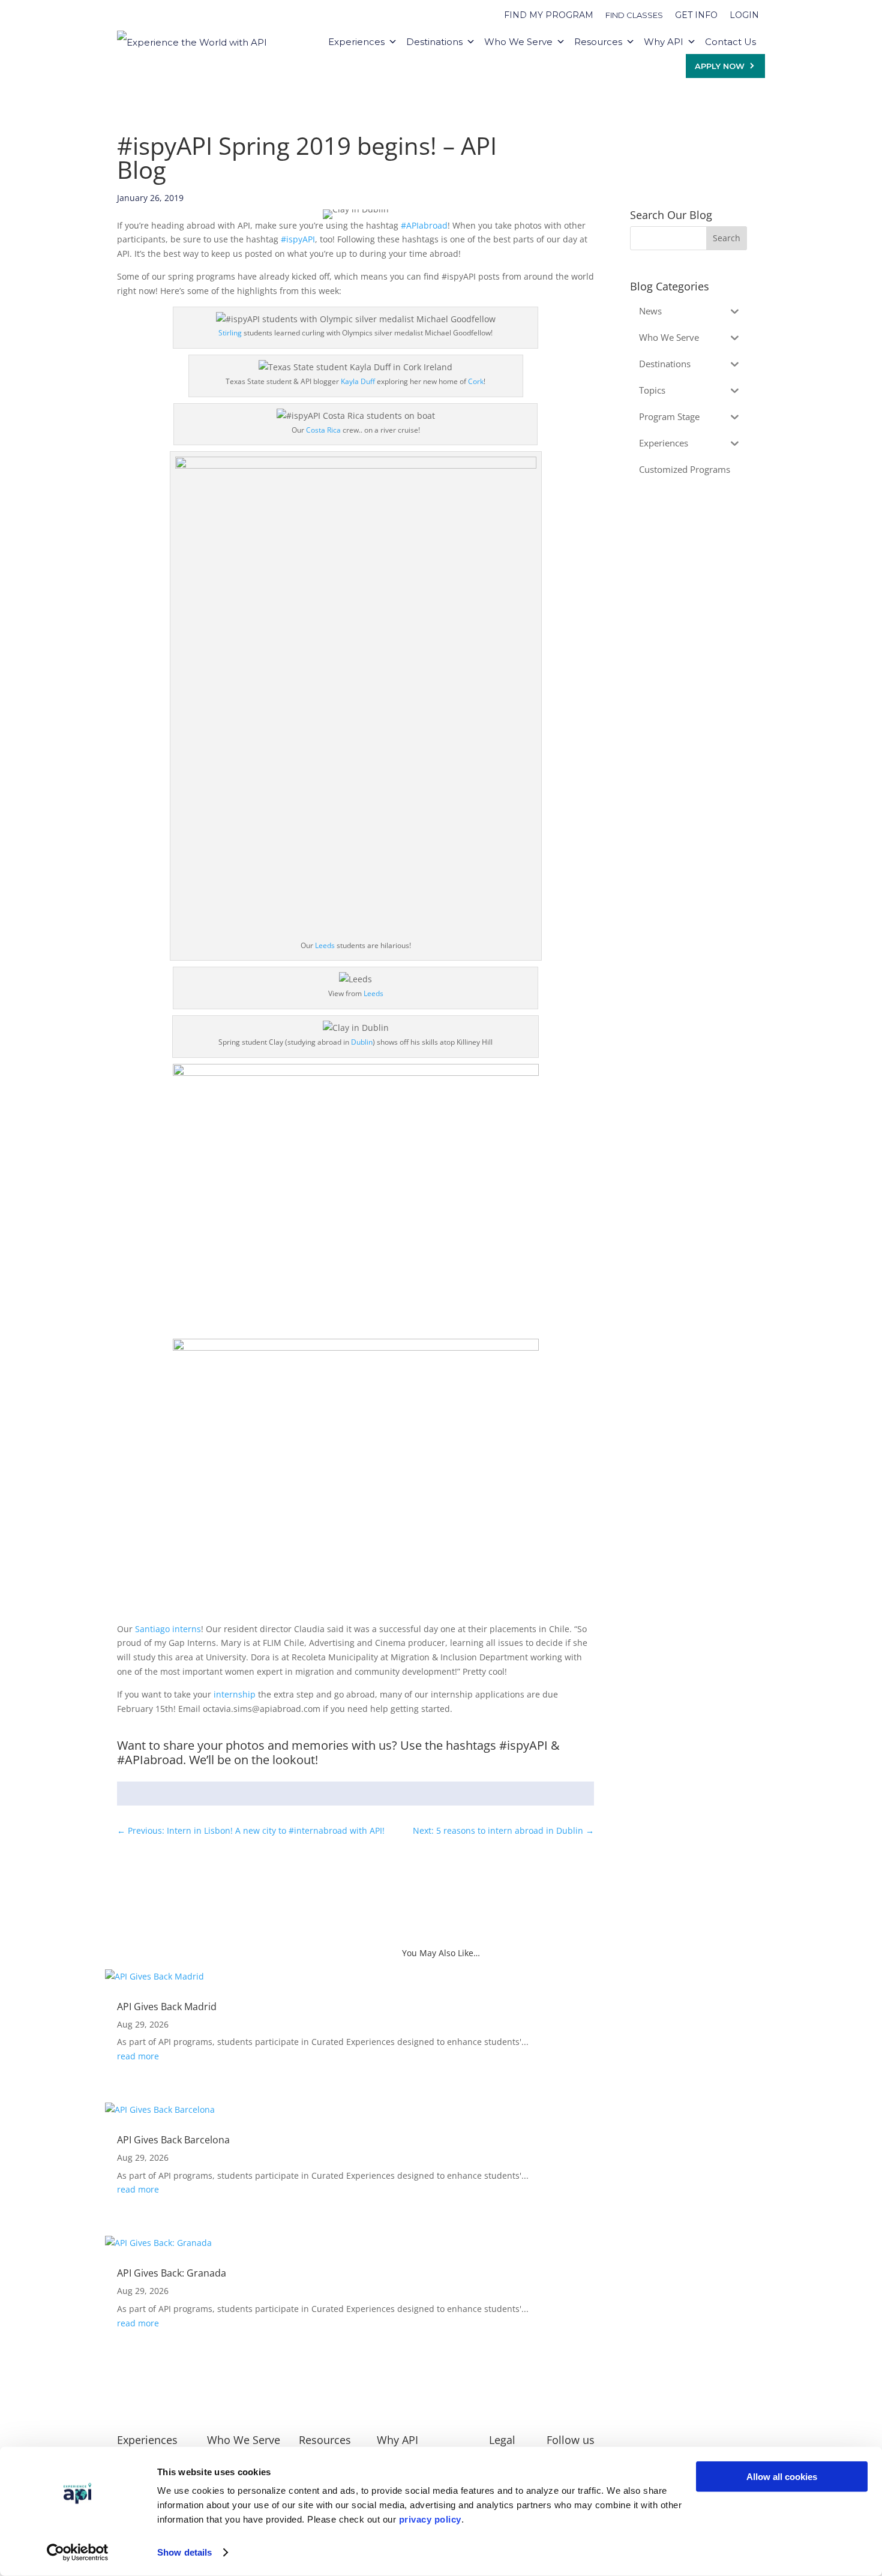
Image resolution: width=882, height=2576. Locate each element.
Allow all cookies (782, 2477)
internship (235, 1694)
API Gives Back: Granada (172, 2273)
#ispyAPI (298, 239)
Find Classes (634, 15)
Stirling (230, 333)
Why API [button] (664, 42)
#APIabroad (424, 225)
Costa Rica (323, 430)
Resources (598, 42)
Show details (184, 2552)
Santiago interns (168, 1629)
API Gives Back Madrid (167, 2007)
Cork (476, 381)
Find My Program (549, 15)
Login (744, 15)
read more (138, 2056)
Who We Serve (518, 42)
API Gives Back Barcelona (173, 2140)
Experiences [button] (356, 42)
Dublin (362, 1042)
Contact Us (730, 42)
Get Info (696, 15)
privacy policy (430, 2519)
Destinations (434, 42)
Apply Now (720, 66)
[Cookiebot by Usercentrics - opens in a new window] (78, 2553)
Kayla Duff (358, 381)
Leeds (325, 945)
